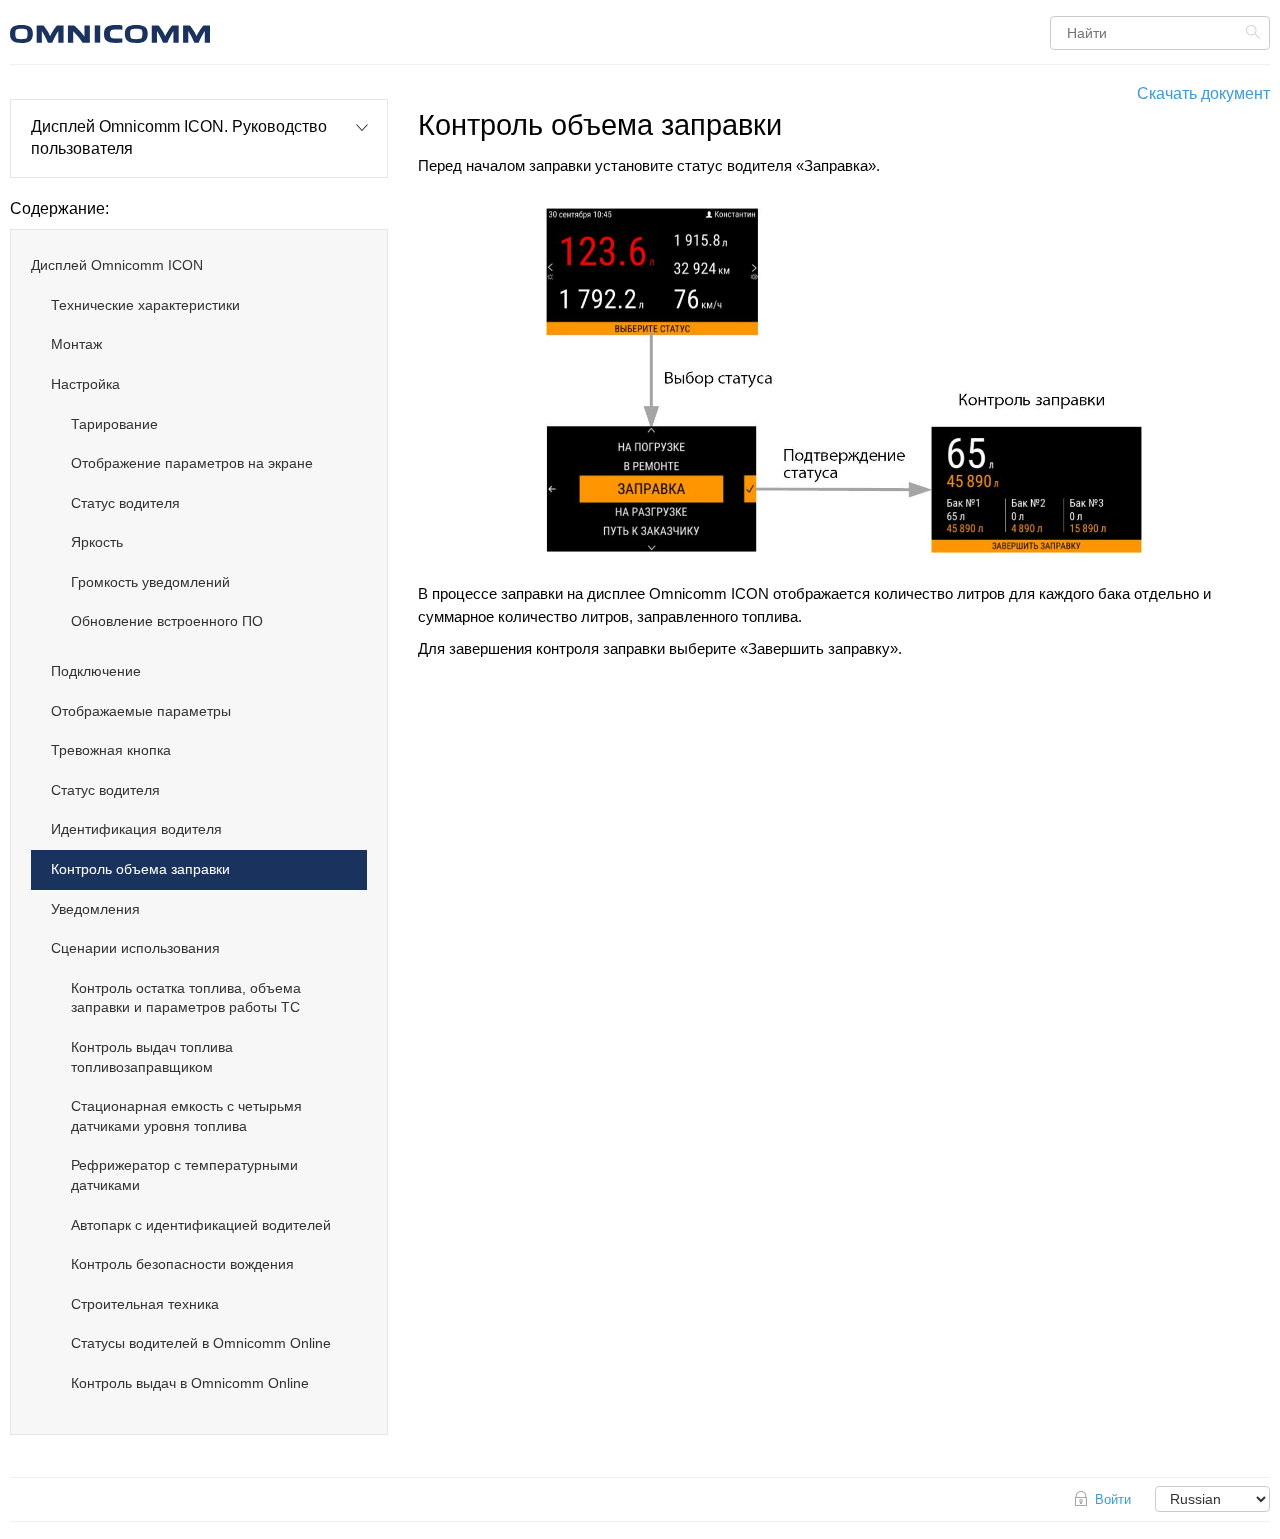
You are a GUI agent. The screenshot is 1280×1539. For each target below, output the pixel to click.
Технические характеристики (145, 305)
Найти (1255, 32)
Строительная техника (145, 1304)
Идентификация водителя (136, 829)
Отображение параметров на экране (192, 463)
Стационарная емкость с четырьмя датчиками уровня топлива (186, 1116)
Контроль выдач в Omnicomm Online (190, 1383)
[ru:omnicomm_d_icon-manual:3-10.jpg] (844, 381)
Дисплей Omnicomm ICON (117, 265)
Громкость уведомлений (150, 582)
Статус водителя (125, 503)
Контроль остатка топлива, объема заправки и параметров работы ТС (186, 998)
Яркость (97, 542)
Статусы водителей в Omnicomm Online (201, 1343)
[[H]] (225, 31)
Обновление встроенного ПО (167, 621)
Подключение (96, 671)
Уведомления (95, 909)
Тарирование (114, 424)
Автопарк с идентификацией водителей (201, 1225)
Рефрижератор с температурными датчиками (184, 1175)
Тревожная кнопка (111, 750)
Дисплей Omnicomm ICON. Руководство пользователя (179, 137)
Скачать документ (1203, 93)
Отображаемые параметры (141, 711)
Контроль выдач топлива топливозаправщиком (152, 1057)
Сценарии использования (135, 948)
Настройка (85, 384)
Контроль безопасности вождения (182, 1264)
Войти (1113, 1499)
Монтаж (76, 344)
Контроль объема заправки (140, 869)
